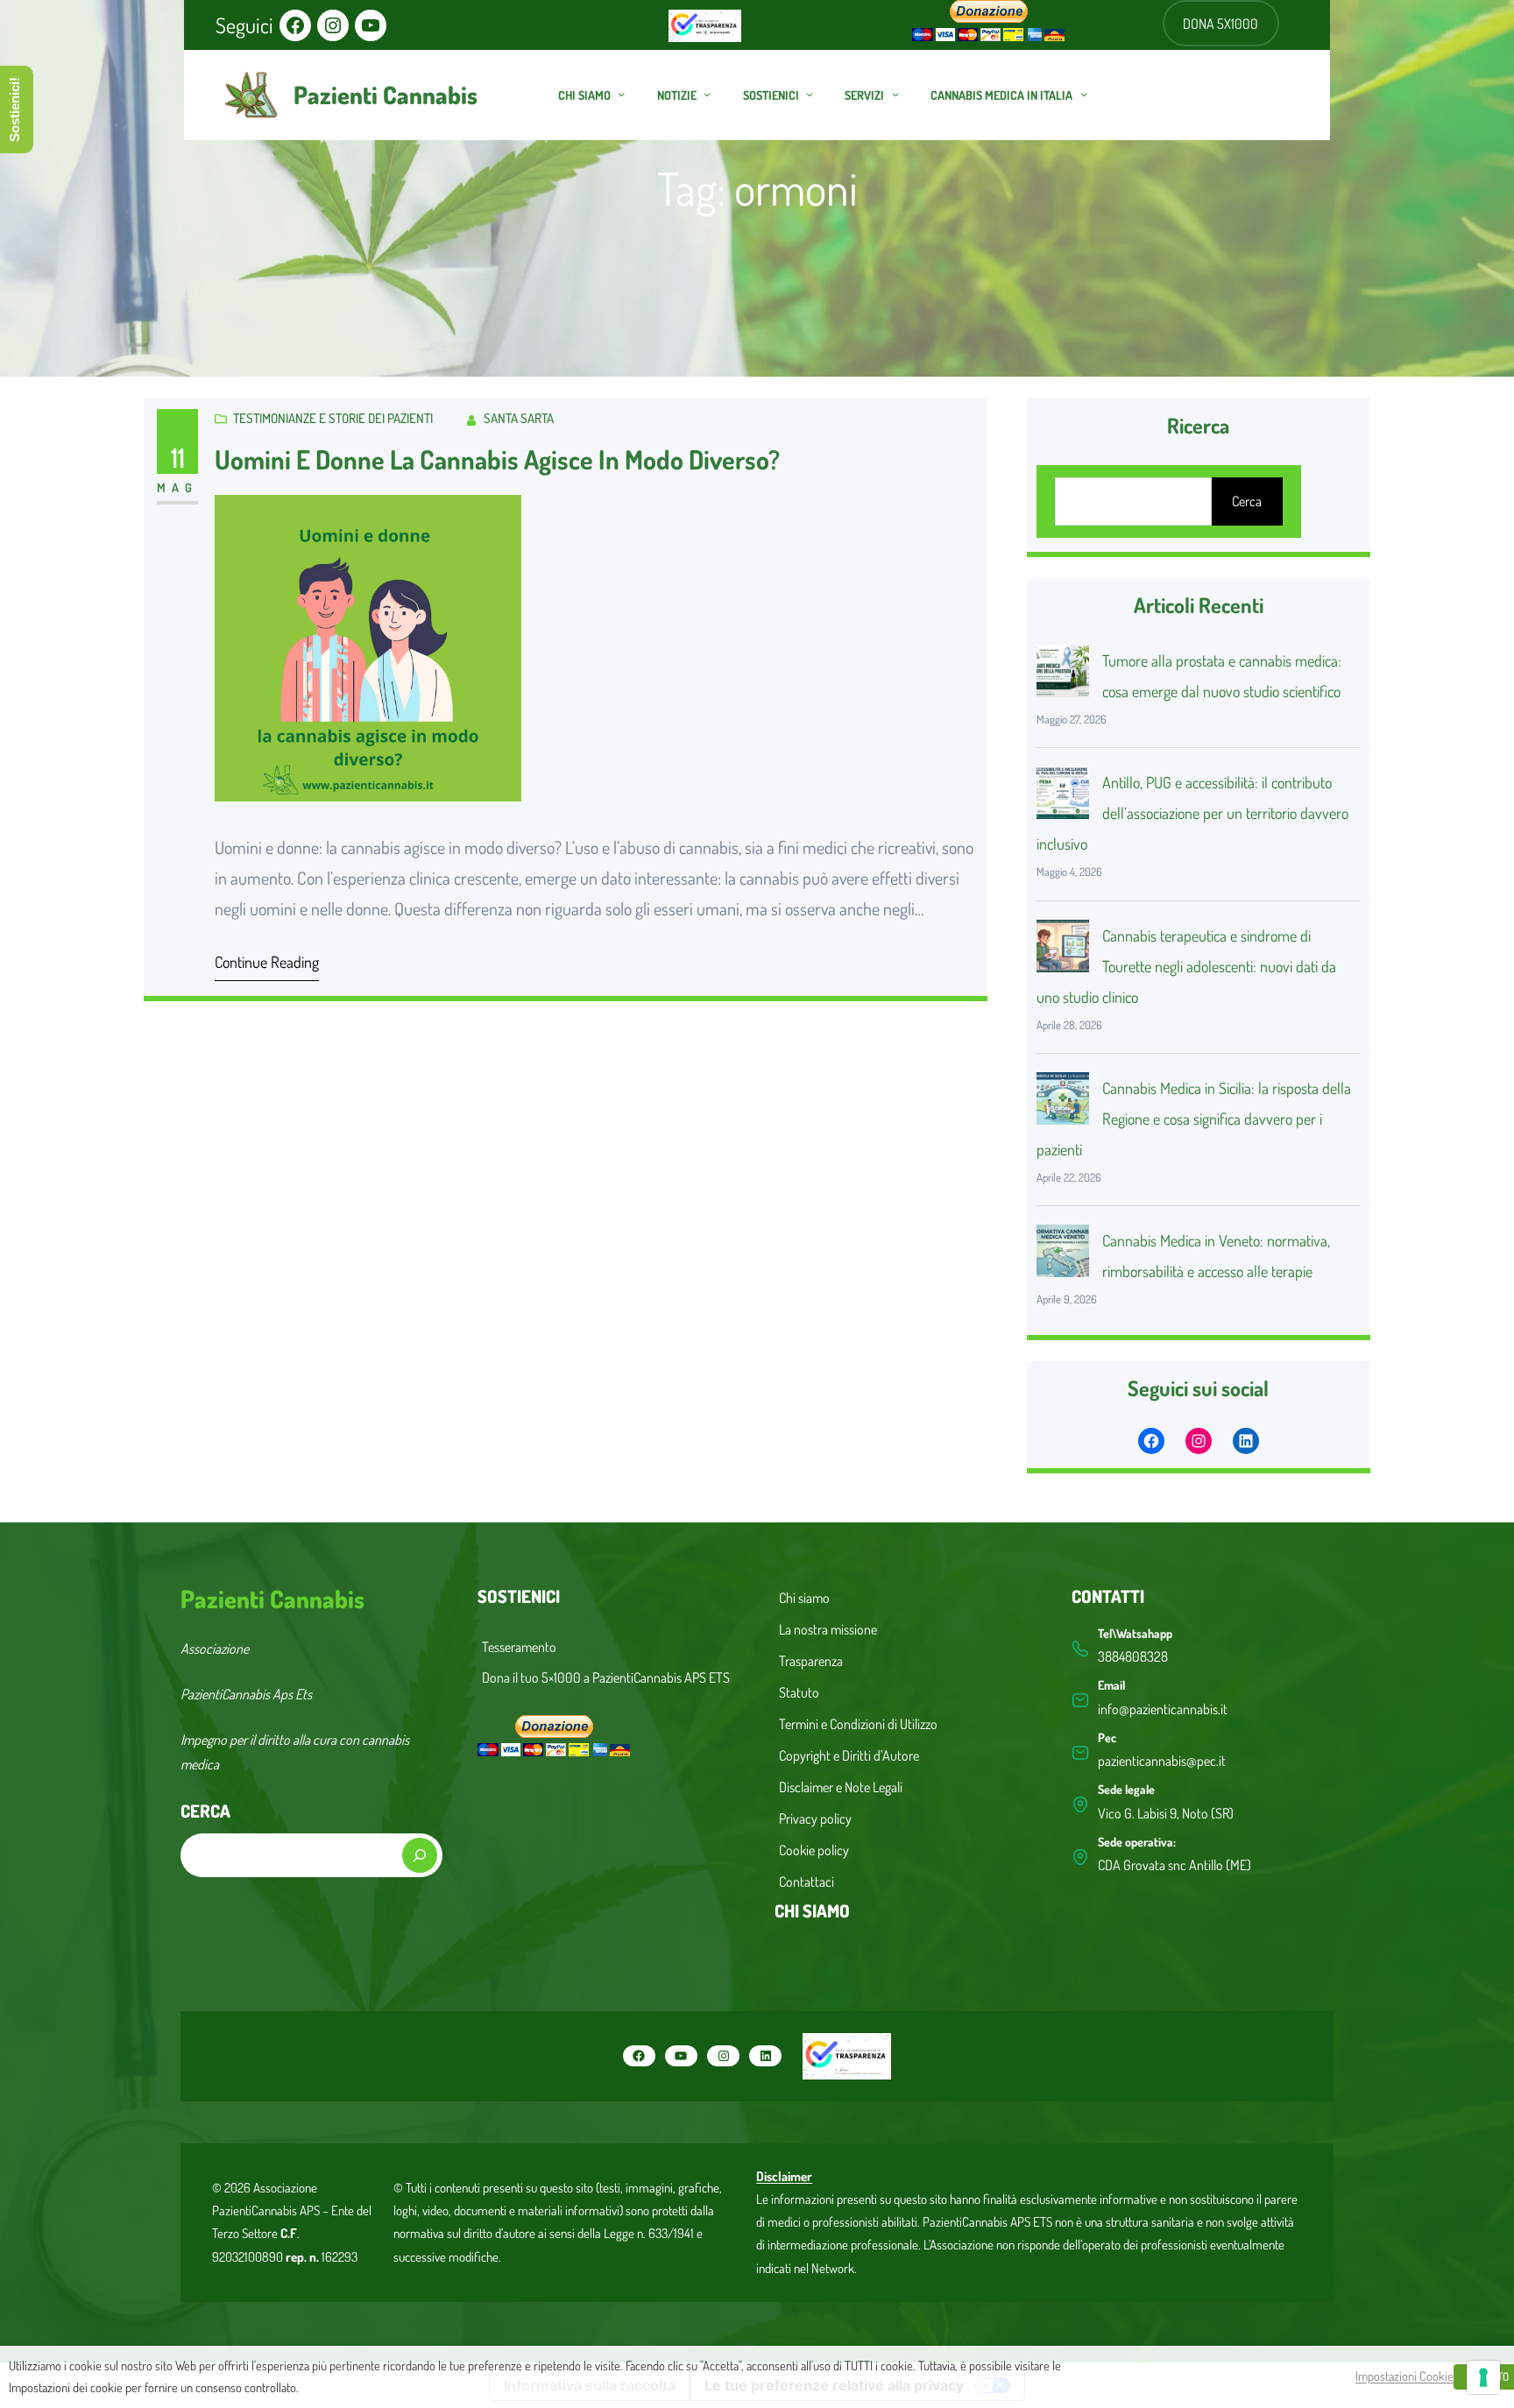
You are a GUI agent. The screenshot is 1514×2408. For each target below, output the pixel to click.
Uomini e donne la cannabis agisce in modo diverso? (497, 459)
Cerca (1247, 501)
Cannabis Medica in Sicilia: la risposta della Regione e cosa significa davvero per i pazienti (1194, 1119)
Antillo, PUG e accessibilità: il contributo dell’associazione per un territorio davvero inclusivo (1192, 813)
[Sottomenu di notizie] (707, 94)
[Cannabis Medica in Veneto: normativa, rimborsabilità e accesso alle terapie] (1063, 1255)
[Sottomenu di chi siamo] (621, 94)
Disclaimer (784, 2176)
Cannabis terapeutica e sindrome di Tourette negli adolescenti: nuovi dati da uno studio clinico (1186, 966)
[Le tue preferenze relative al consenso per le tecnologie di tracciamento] (1483, 2377)
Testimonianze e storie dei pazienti (333, 418)
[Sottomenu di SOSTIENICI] (810, 94)
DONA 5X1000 (1220, 24)
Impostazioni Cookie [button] (1404, 2376)
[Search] (420, 1855)
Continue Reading (267, 962)
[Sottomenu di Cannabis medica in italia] (1084, 94)
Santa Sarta (519, 418)
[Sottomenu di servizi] (895, 94)
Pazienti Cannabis (386, 95)
